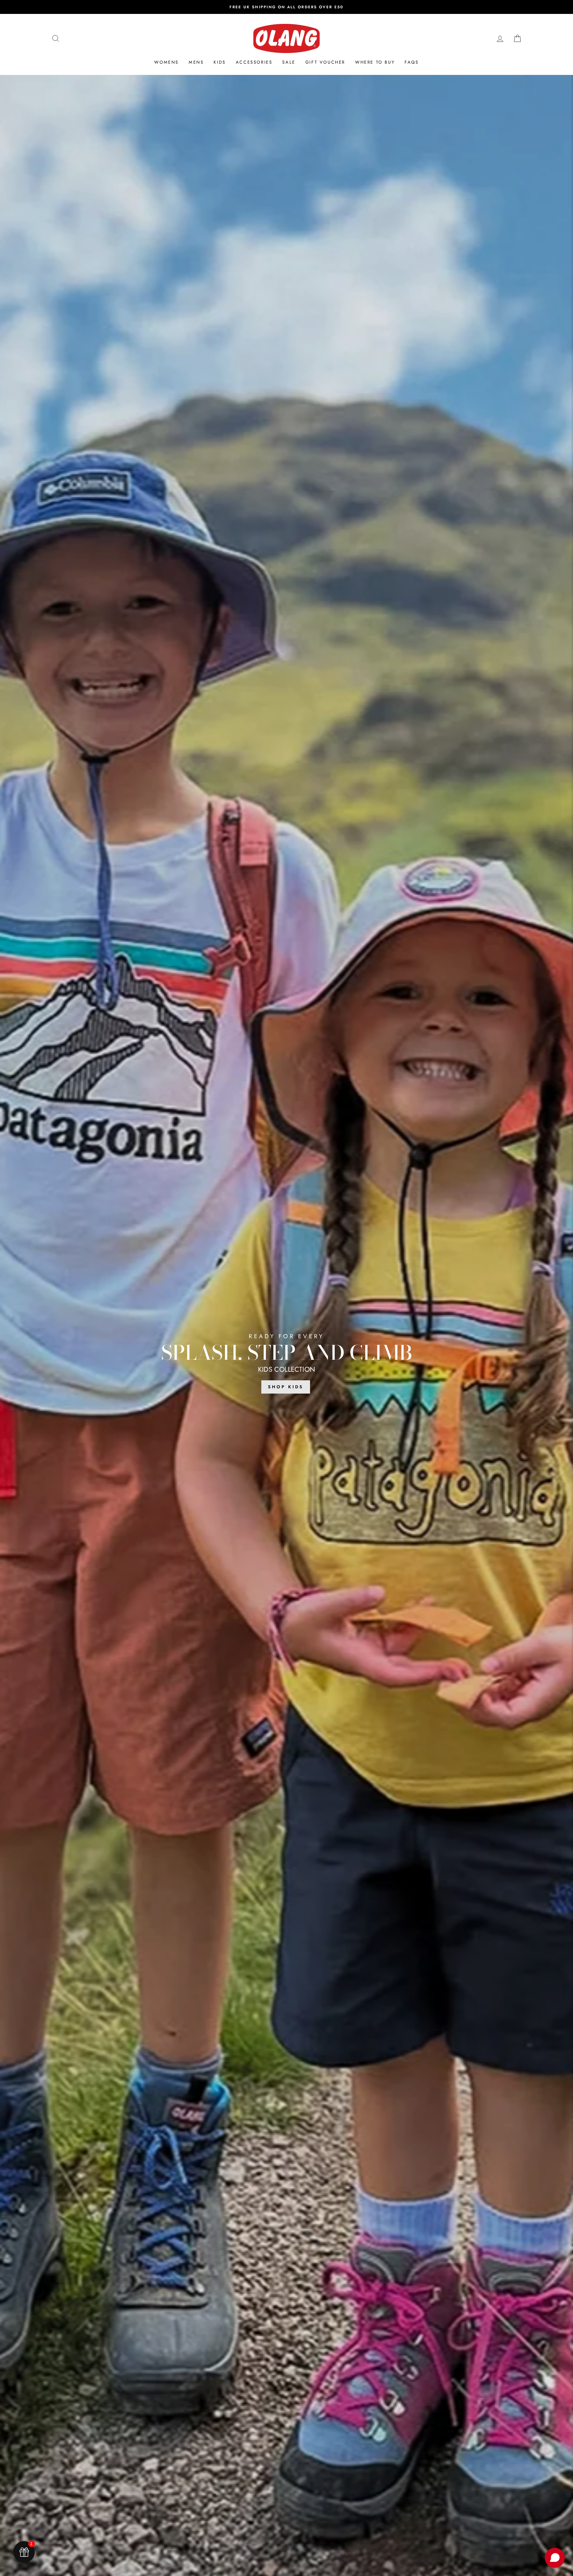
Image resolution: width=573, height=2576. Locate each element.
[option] (286, 7)
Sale (289, 62)
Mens (196, 62)
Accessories (254, 62)
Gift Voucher (325, 62)
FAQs (412, 62)
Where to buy (375, 62)
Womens (166, 62)
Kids (220, 62)
